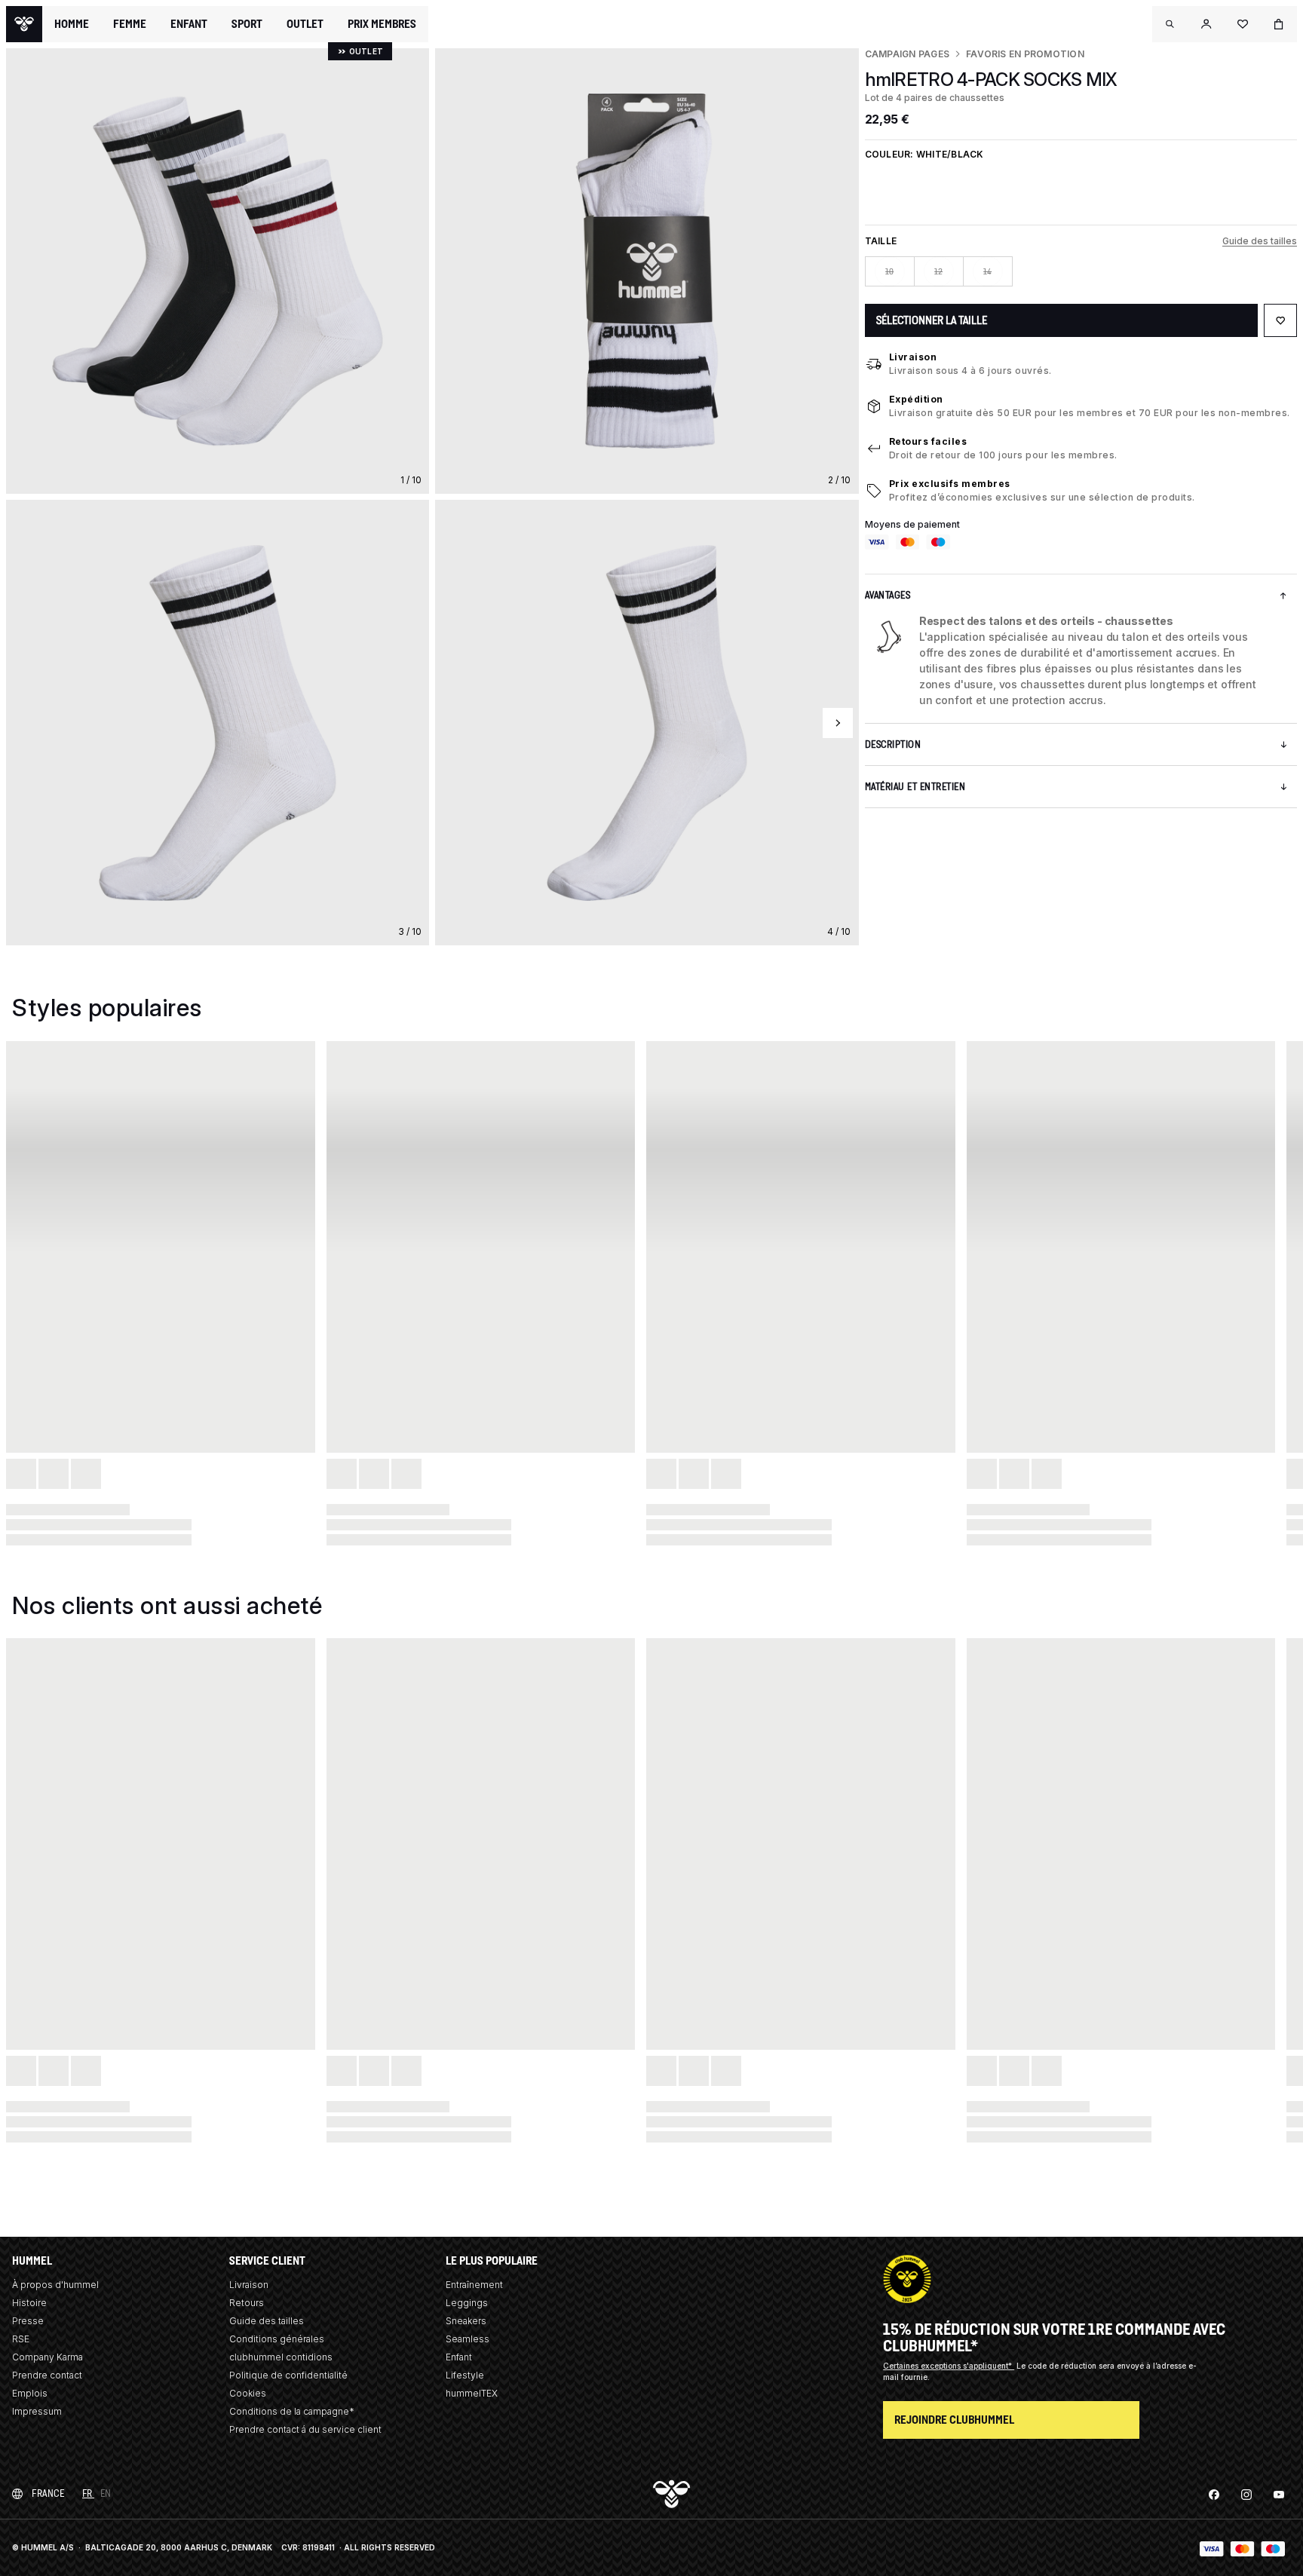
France (48, 2493)
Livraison (913, 357)
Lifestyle (465, 2375)
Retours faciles (928, 441)
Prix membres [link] (382, 24)
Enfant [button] (189, 24)
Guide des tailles (1260, 241)
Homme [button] (72, 24)
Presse (28, 2321)
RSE (21, 2339)
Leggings (467, 2303)
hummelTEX (472, 2393)
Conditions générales (277, 2339)
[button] (1170, 24)
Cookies (248, 2393)
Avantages (888, 595)
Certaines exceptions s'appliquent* (949, 2366)
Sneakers (466, 2321)
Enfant (459, 2357)
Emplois (30, 2393)
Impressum (37, 2411)
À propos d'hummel (55, 2285)
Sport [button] (247, 24)
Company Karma (48, 2357)
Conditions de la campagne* (292, 2411)
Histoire (29, 2303)
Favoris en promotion (1025, 54)
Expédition (916, 399)
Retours (247, 2303)
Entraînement (474, 2285)
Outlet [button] (305, 24)
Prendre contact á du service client (305, 2429)
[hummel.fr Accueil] (24, 24)
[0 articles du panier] (1279, 24)
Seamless (468, 2339)
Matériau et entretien (915, 787)
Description (893, 744)
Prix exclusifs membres (950, 484)
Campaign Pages (907, 54)
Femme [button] (130, 24)
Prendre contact (47, 2375)
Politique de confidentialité (288, 2375)
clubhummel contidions (281, 2357)
